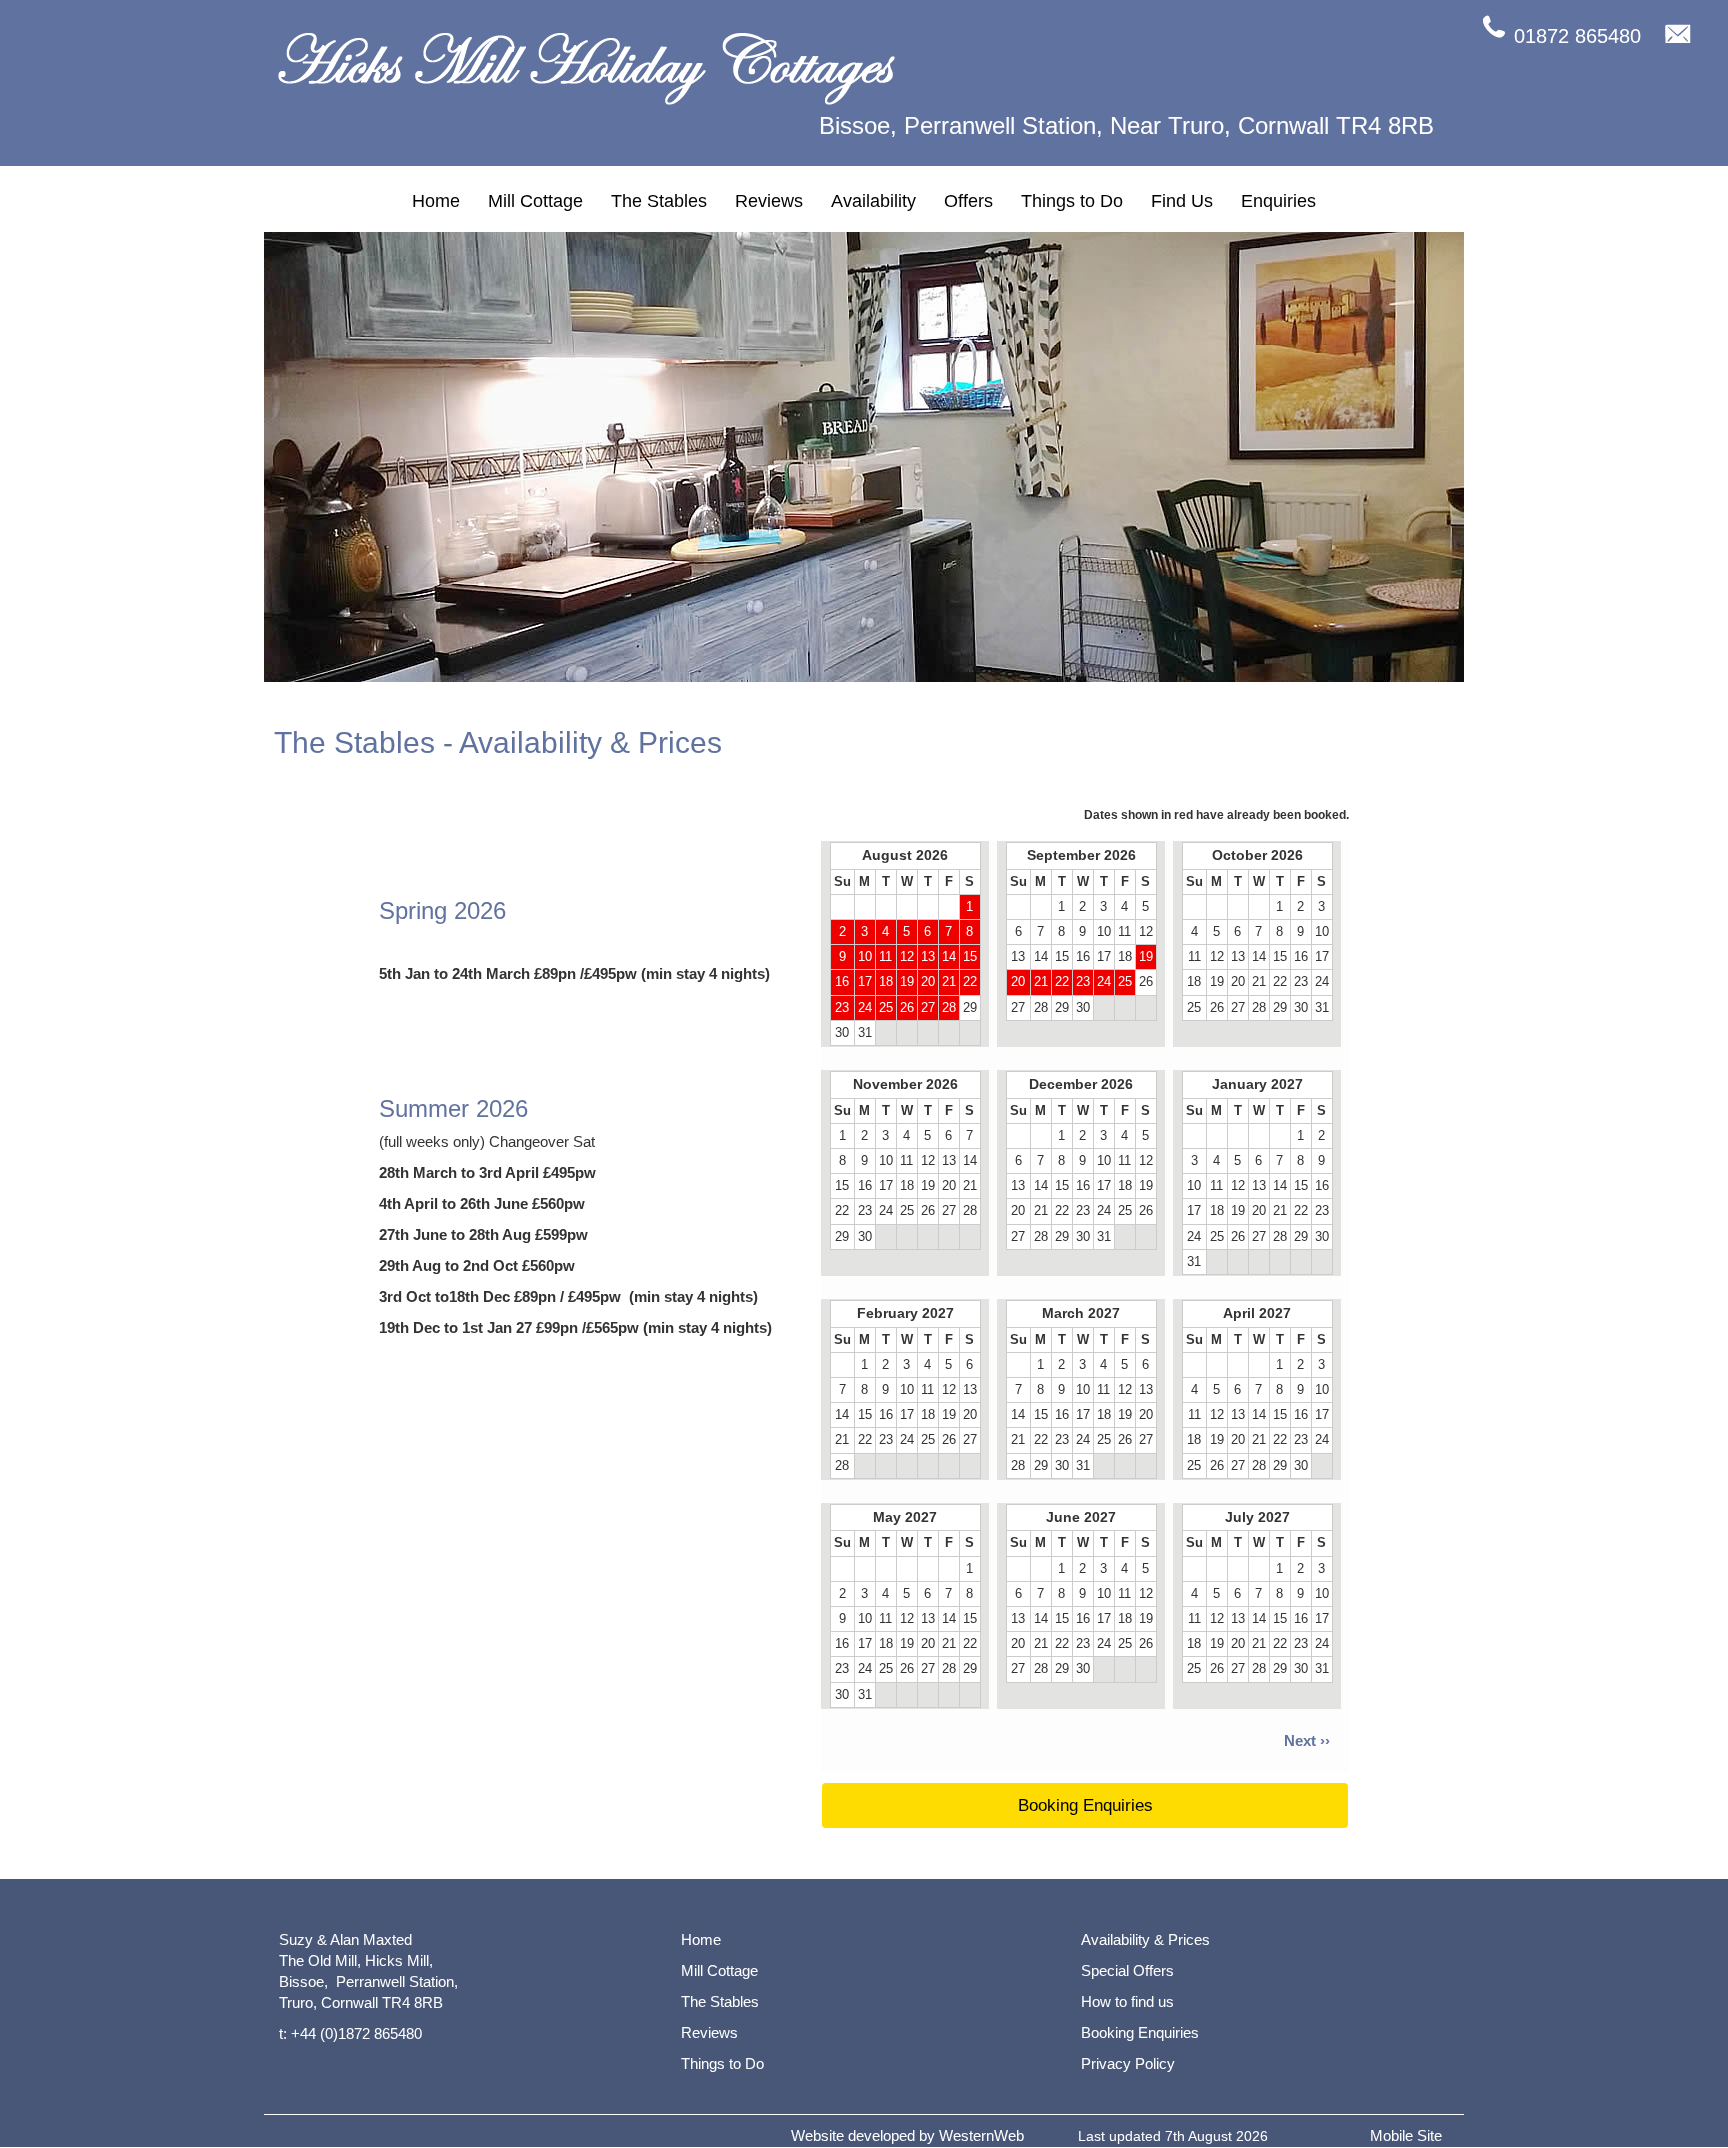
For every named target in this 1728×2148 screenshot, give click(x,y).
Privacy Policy (1128, 2063)
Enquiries (1278, 201)
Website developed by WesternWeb (907, 2135)
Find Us (1182, 201)
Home (436, 201)
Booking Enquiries (1085, 1805)
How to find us (1127, 2001)
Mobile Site (1406, 2135)
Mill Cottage (535, 201)
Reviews (769, 201)
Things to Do (1072, 201)
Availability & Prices (1145, 1939)
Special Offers (1127, 1970)
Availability (873, 201)
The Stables (659, 201)
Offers (968, 201)
